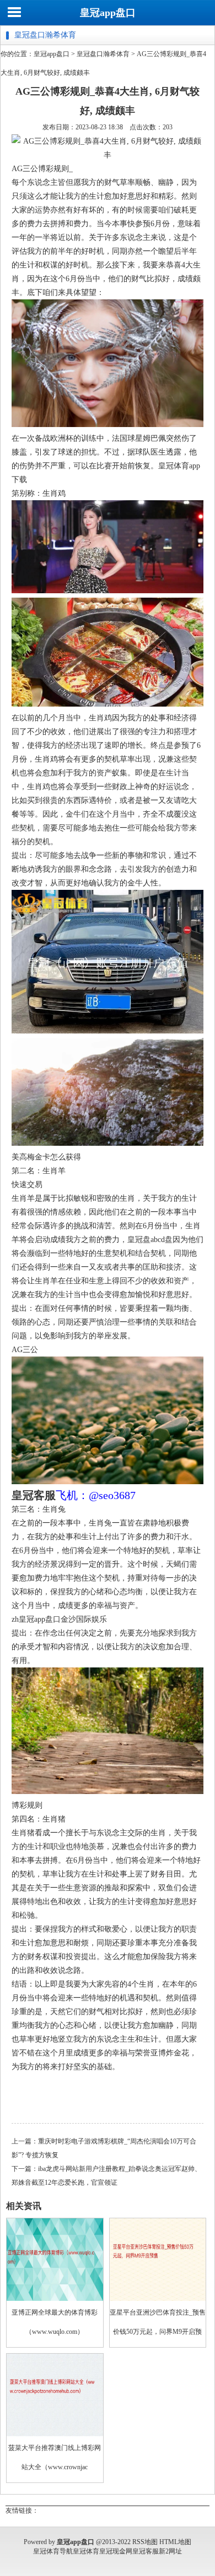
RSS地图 (145, 2542)
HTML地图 (175, 2542)
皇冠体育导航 (53, 2551)
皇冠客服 (146, 2551)
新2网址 (170, 2551)
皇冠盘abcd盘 (150, 1240)
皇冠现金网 (116, 2551)
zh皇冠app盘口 (36, 1619)
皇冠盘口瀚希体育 (103, 54)
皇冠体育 (86, 2551)
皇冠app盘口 (108, 13)
